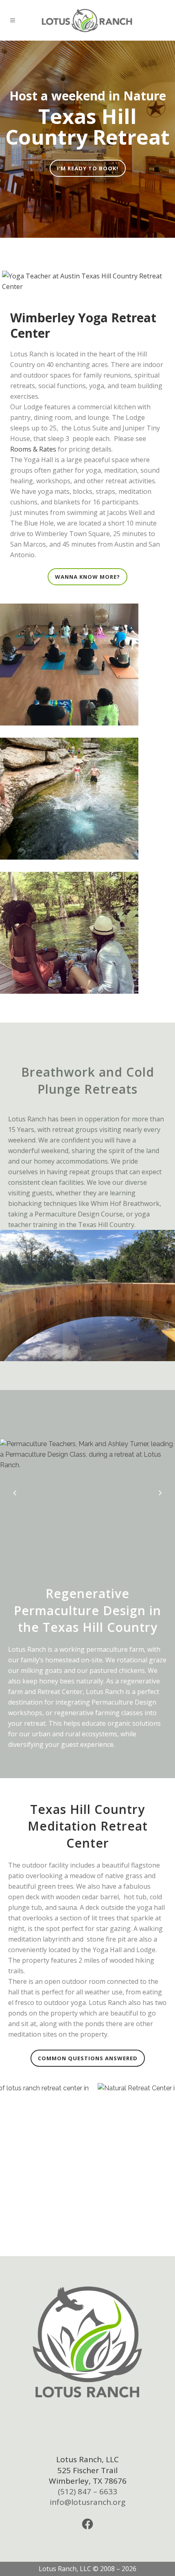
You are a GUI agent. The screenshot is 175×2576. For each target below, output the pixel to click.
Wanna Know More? (87, 577)
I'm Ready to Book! (88, 168)
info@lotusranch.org (87, 2502)
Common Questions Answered (88, 2058)
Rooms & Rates (33, 449)
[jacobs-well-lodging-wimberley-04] (87, 799)
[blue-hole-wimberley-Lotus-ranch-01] (87, 933)
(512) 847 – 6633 (87, 2491)
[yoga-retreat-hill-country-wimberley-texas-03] (87, 665)
